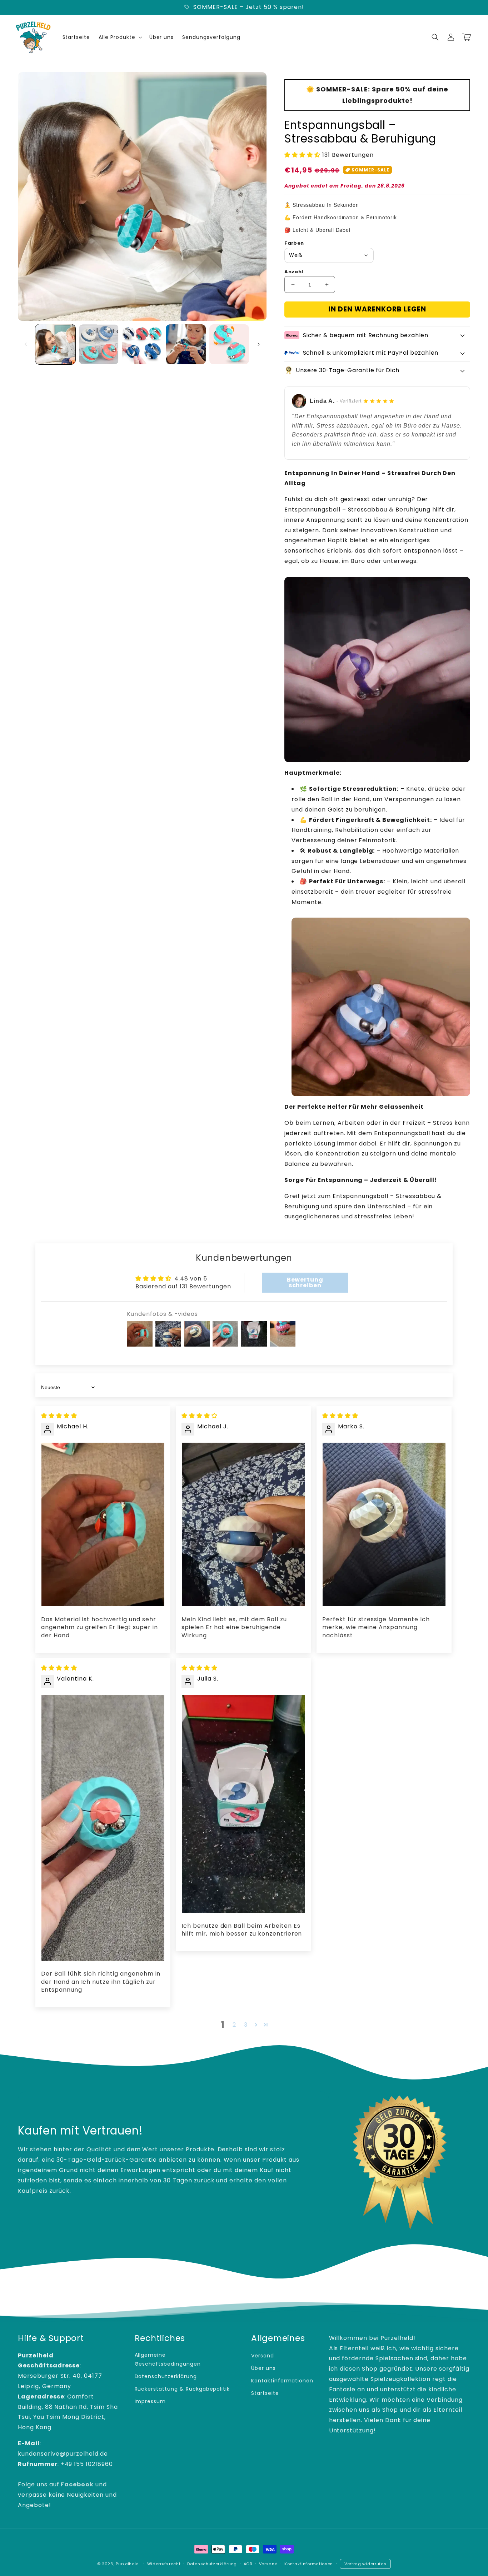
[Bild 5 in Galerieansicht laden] (229, 344)
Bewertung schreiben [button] (305, 1282)
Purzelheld (127, 2564)
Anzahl (294, 272)
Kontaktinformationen (282, 2381)
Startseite (265, 2393)
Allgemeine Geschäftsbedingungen (168, 2359)
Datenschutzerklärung (166, 2376)
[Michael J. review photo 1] (243, 1525)
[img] (59, 1416)
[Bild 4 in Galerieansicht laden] (186, 344)
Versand (263, 2356)
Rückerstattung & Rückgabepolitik (182, 2389)
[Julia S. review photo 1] (243, 1804)
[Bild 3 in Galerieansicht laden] (142, 344)
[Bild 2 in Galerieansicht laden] (99, 344)
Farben (294, 243)
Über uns (263, 2368)
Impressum (150, 2401)
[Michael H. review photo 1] (103, 1525)
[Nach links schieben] (26, 344)
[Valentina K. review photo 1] (103, 1828)
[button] (435, 37)
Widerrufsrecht (164, 2564)
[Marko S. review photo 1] (384, 1525)
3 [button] (246, 2025)
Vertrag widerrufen (365, 2564)
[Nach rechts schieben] (259, 344)
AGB (248, 2564)
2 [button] (234, 2025)
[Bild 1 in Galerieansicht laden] (55, 344)
